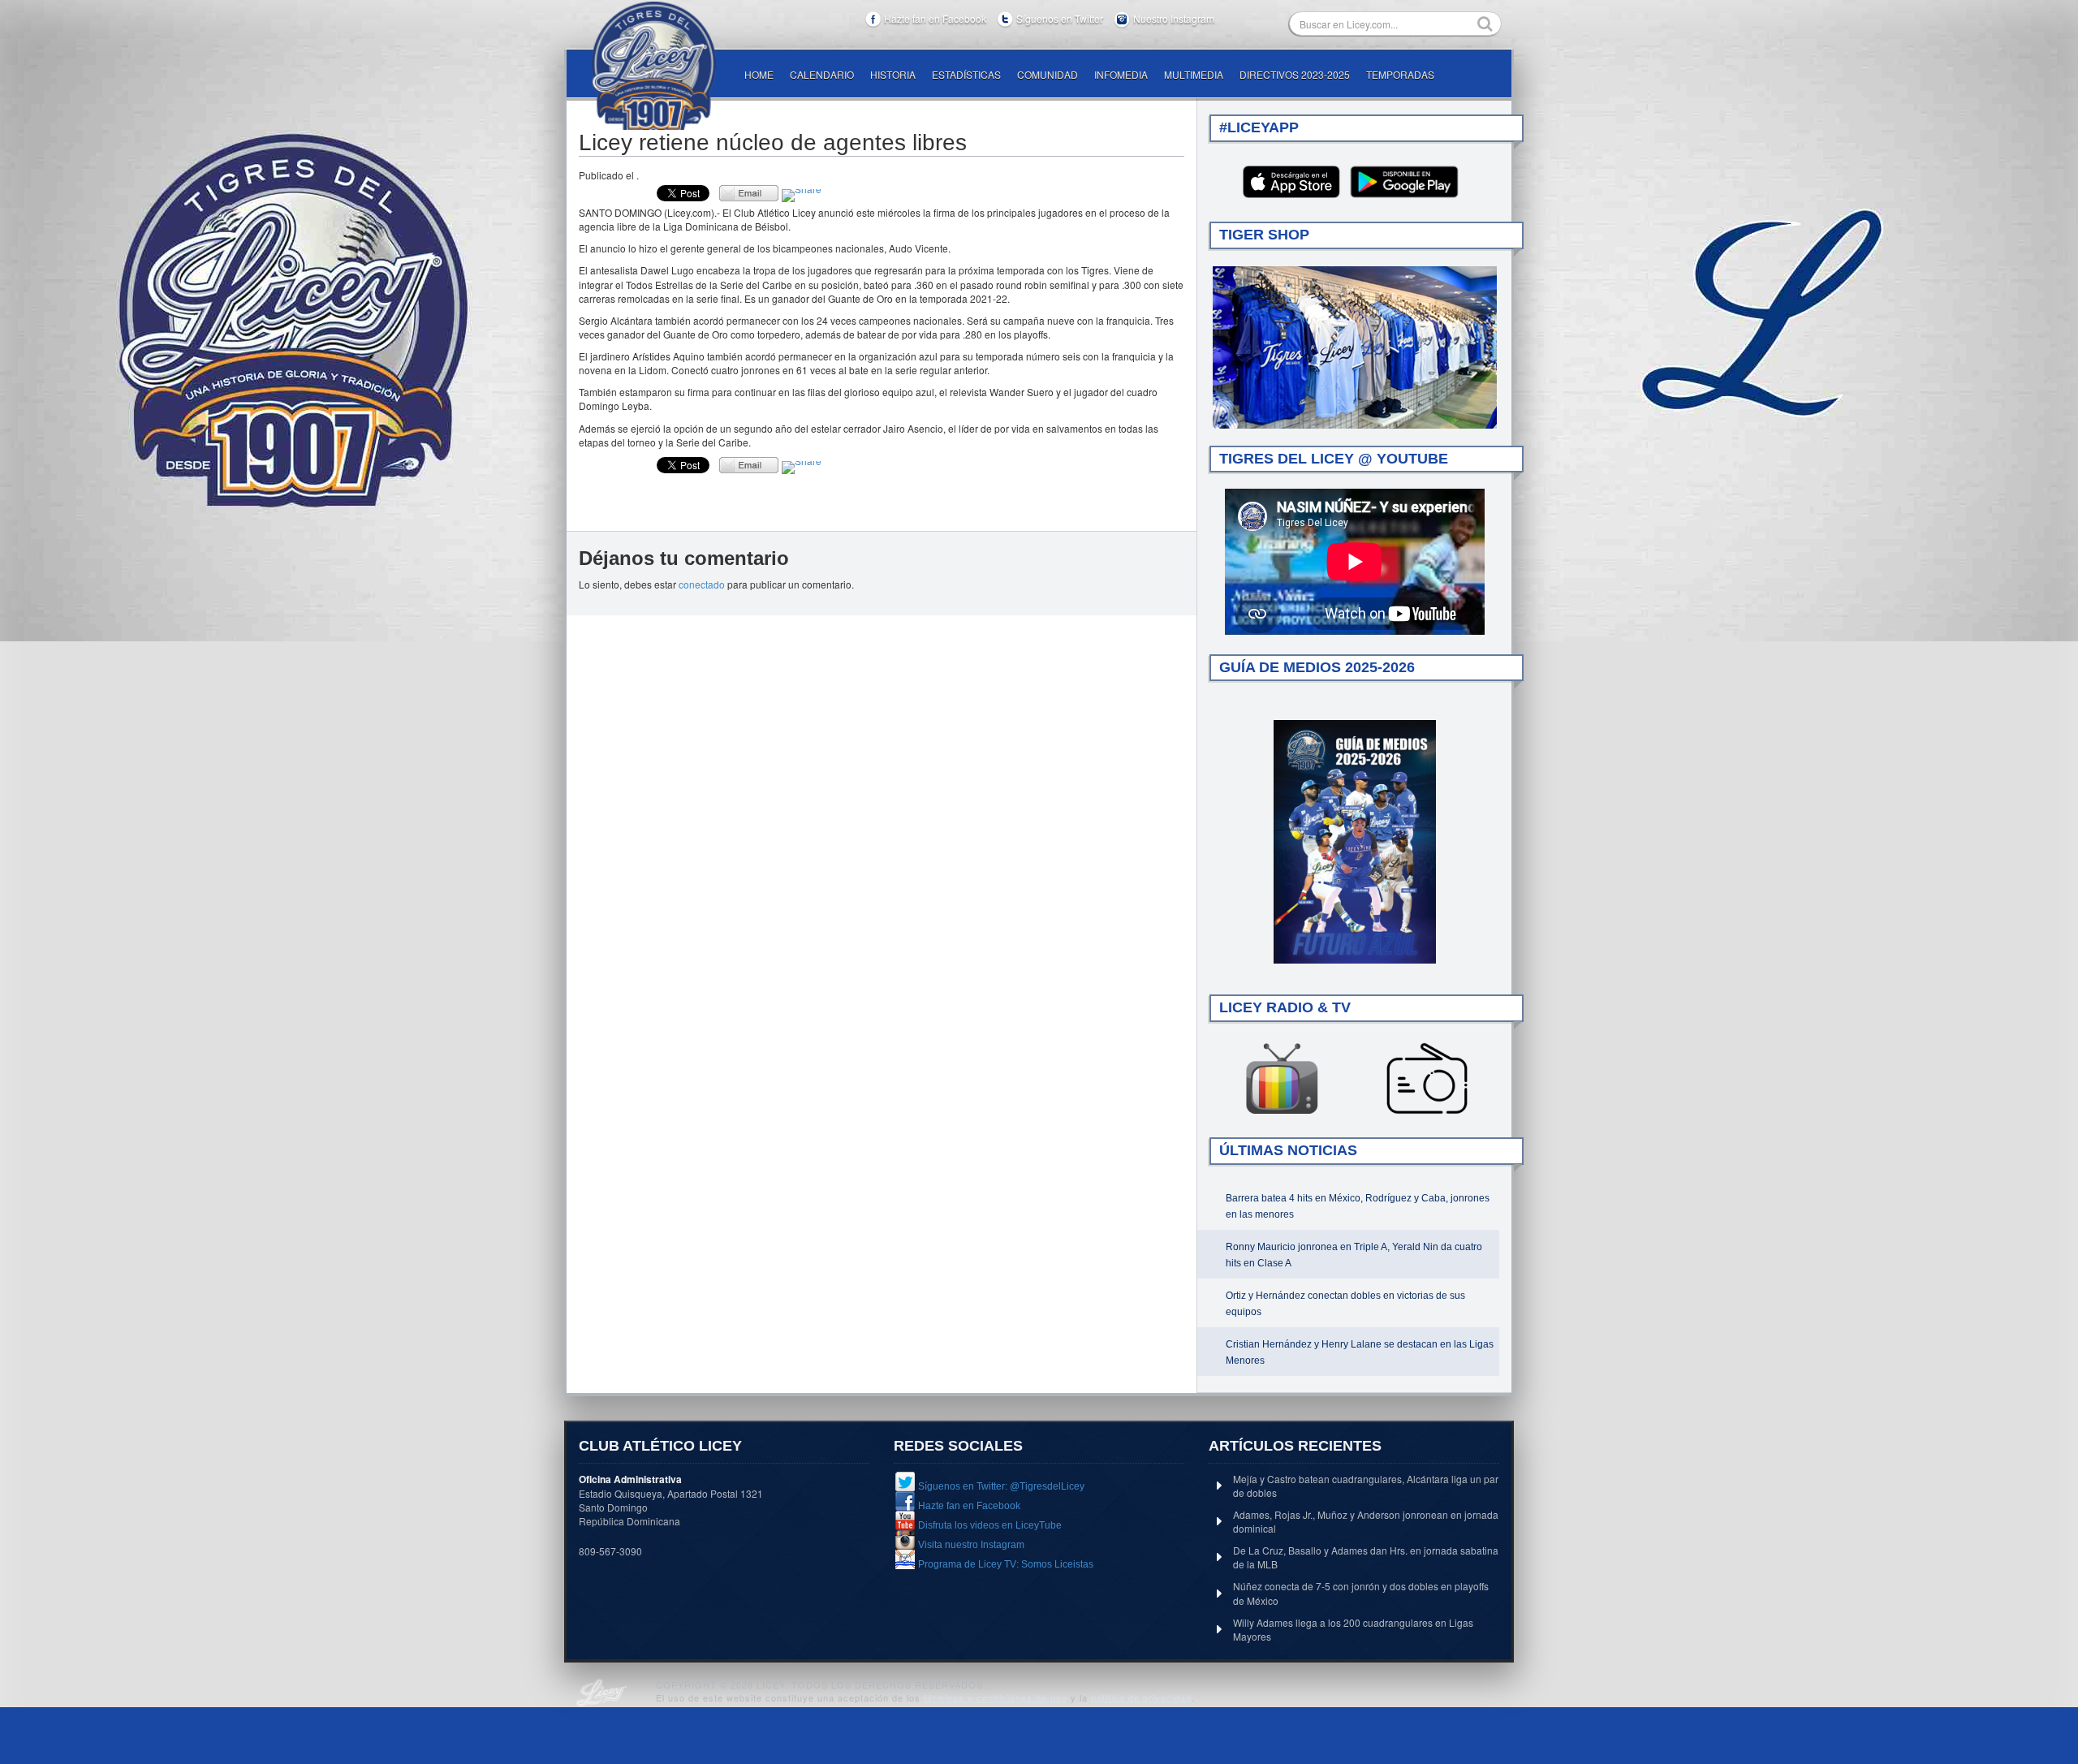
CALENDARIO (822, 74)
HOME (759, 74)
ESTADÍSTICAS (966, 74)
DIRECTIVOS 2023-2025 (1295, 74)
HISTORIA (893, 74)
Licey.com (653, 66)
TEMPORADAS (1400, 74)
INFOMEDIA (1121, 74)
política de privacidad (1141, 1697)
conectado (702, 584)
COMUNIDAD (1048, 74)
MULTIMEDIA (1194, 74)
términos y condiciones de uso (996, 1697)
